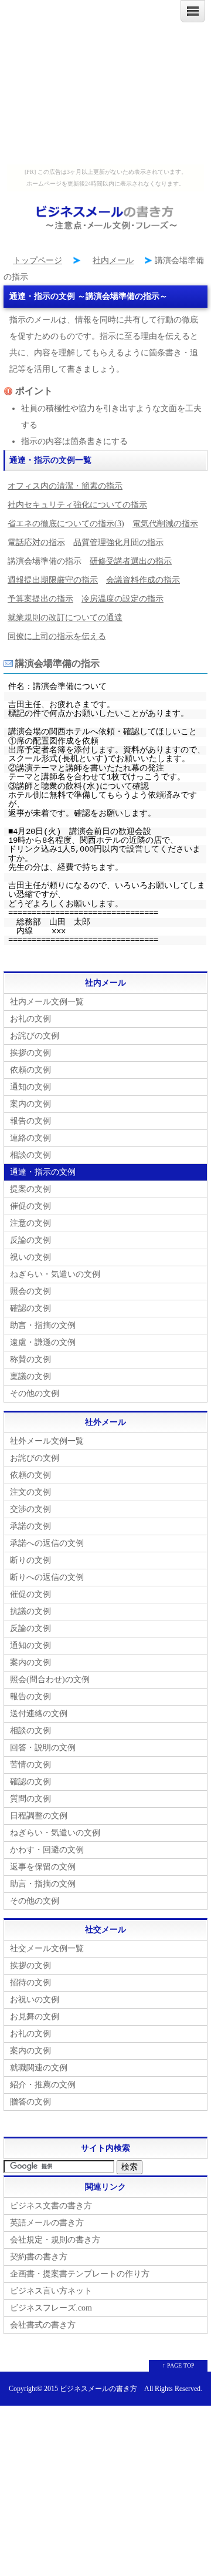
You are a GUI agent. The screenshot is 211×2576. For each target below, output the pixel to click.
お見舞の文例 (35, 2017)
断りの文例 (30, 1560)
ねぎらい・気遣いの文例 (55, 1274)
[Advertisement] (105, 82)
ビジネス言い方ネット (51, 2291)
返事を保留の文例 (43, 1867)
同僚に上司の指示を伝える (57, 636)
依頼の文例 (30, 1070)
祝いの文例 (30, 1257)
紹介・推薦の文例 (43, 2085)
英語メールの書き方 (47, 2223)
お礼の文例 (30, 1019)
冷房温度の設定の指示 (122, 599)
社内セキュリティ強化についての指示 (77, 505)
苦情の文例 (30, 1765)
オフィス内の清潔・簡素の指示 (65, 486)
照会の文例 (30, 1291)
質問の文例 (30, 1799)
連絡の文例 (30, 1138)
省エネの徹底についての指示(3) (66, 524)
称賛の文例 (30, 1359)
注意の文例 (30, 1223)
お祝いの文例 (35, 2000)
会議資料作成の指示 (143, 580)
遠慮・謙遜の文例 (43, 1342)
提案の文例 (30, 1189)
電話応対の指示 (36, 542)
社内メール (113, 260)
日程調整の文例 (39, 1816)
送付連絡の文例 (39, 1714)
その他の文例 (35, 1393)
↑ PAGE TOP (178, 2365)
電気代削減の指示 (165, 524)
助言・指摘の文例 (43, 1325)
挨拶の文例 (30, 1053)
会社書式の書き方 (43, 2325)
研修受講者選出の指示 (131, 561)
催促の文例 (30, 1206)
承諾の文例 (30, 1526)
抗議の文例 (30, 1611)
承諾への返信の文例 (47, 1543)
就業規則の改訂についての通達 (65, 618)
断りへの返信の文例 (47, 1577)
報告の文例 (30, 1121)
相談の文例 (30, 1155)
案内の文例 (30, 1104)
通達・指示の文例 (43, 1172)
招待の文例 (30, 1983)
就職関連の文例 (39, 2068)
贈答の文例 (30, 2102)
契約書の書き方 (39, 2257)
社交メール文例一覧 (47, 1948)
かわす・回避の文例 (47, 1850)
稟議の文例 (30, 1376)
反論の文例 (30, 1240)
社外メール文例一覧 (47, 1441)
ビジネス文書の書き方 (51, 2206)
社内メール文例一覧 (47, 1002)
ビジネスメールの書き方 (98, 2389)
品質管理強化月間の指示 (118, 542)
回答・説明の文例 (43, 1748)
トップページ (38, 260)
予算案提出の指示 (40, 599)
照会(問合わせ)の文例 (50, 1679)
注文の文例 (30, 1492)
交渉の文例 (30, 1509)
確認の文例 (30, 1308)
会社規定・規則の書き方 (55, 2240)
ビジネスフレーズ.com (51, 2308)
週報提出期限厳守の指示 (53, 580)
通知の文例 (30, 1087)
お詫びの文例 (35, 1036)
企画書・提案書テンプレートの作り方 (80, 2274)
